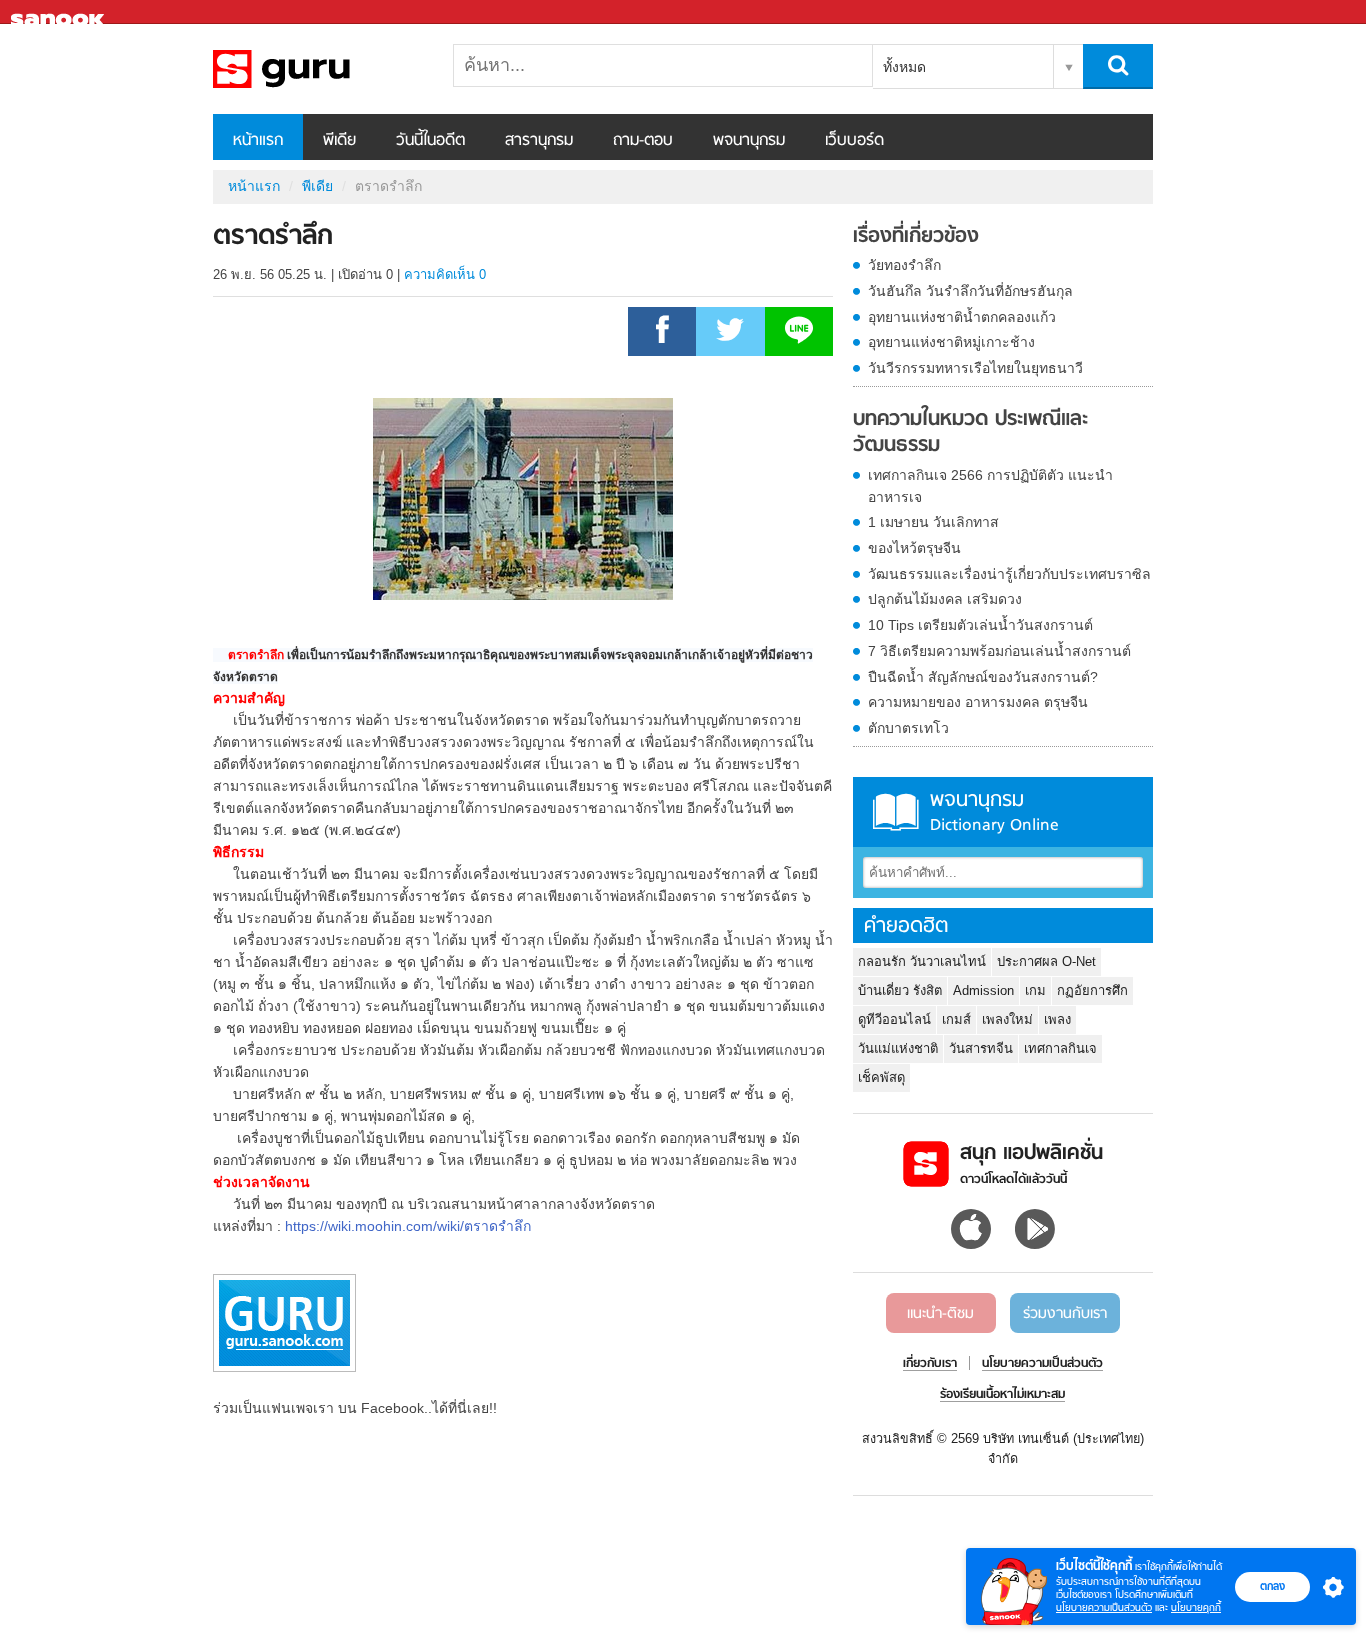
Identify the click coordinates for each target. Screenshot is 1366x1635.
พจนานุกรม (749, 141)
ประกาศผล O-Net (1046, 961)
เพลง (1057, 1019)
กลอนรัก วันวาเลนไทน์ (922, 961)
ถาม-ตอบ (643, 141)
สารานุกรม (539, 141)
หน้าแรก (258, 141)
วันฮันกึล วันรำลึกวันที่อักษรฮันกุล (970, 291)
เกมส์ (956, 1019)
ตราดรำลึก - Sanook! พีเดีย (318, 69)
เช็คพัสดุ (881, 1077)
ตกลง (1272, 1586)
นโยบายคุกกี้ (1196, 1607)
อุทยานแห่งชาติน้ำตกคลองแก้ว (962, 317)
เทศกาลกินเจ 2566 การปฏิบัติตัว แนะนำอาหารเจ (990, 486)
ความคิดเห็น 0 (445, 274)
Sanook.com (60, 12)
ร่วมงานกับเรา (1065, 1314)
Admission (983, 990)
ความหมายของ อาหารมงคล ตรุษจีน (978, 702)
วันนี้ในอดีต (430, 141)
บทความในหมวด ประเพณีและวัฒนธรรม (970, 432)
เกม (1035, 990)
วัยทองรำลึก (904, 265)
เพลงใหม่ (1007, 1019)
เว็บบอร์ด (854, 141)
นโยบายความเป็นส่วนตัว (1104, 1607)
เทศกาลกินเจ (1060, 1048)
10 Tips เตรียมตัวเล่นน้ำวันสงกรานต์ (980, 625)
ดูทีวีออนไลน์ (894, 1019)
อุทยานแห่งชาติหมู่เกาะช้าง (951, 342)
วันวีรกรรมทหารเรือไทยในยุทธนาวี (975, 368)
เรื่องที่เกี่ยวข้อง (916, 237)
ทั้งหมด (904, 67)
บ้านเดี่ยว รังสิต (900, 990)
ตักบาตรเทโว (908, 728)
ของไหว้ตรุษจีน (914, 548)
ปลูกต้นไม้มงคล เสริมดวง (945, 599)
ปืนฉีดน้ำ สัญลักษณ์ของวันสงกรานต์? (983, 677)
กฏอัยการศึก (1092, 990)
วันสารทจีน (981, 1048)
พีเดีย (339, 141)
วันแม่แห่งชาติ (898, 1048)
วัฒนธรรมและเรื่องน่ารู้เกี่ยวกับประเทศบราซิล (1009, 574)
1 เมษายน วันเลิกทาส (933, 522)
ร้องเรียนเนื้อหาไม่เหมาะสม (1002, 1395)
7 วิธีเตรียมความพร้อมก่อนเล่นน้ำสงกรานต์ (999, 651)
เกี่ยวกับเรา (930, 1364)
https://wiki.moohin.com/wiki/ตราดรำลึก (408, 1226)
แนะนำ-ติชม (940, 1314)
